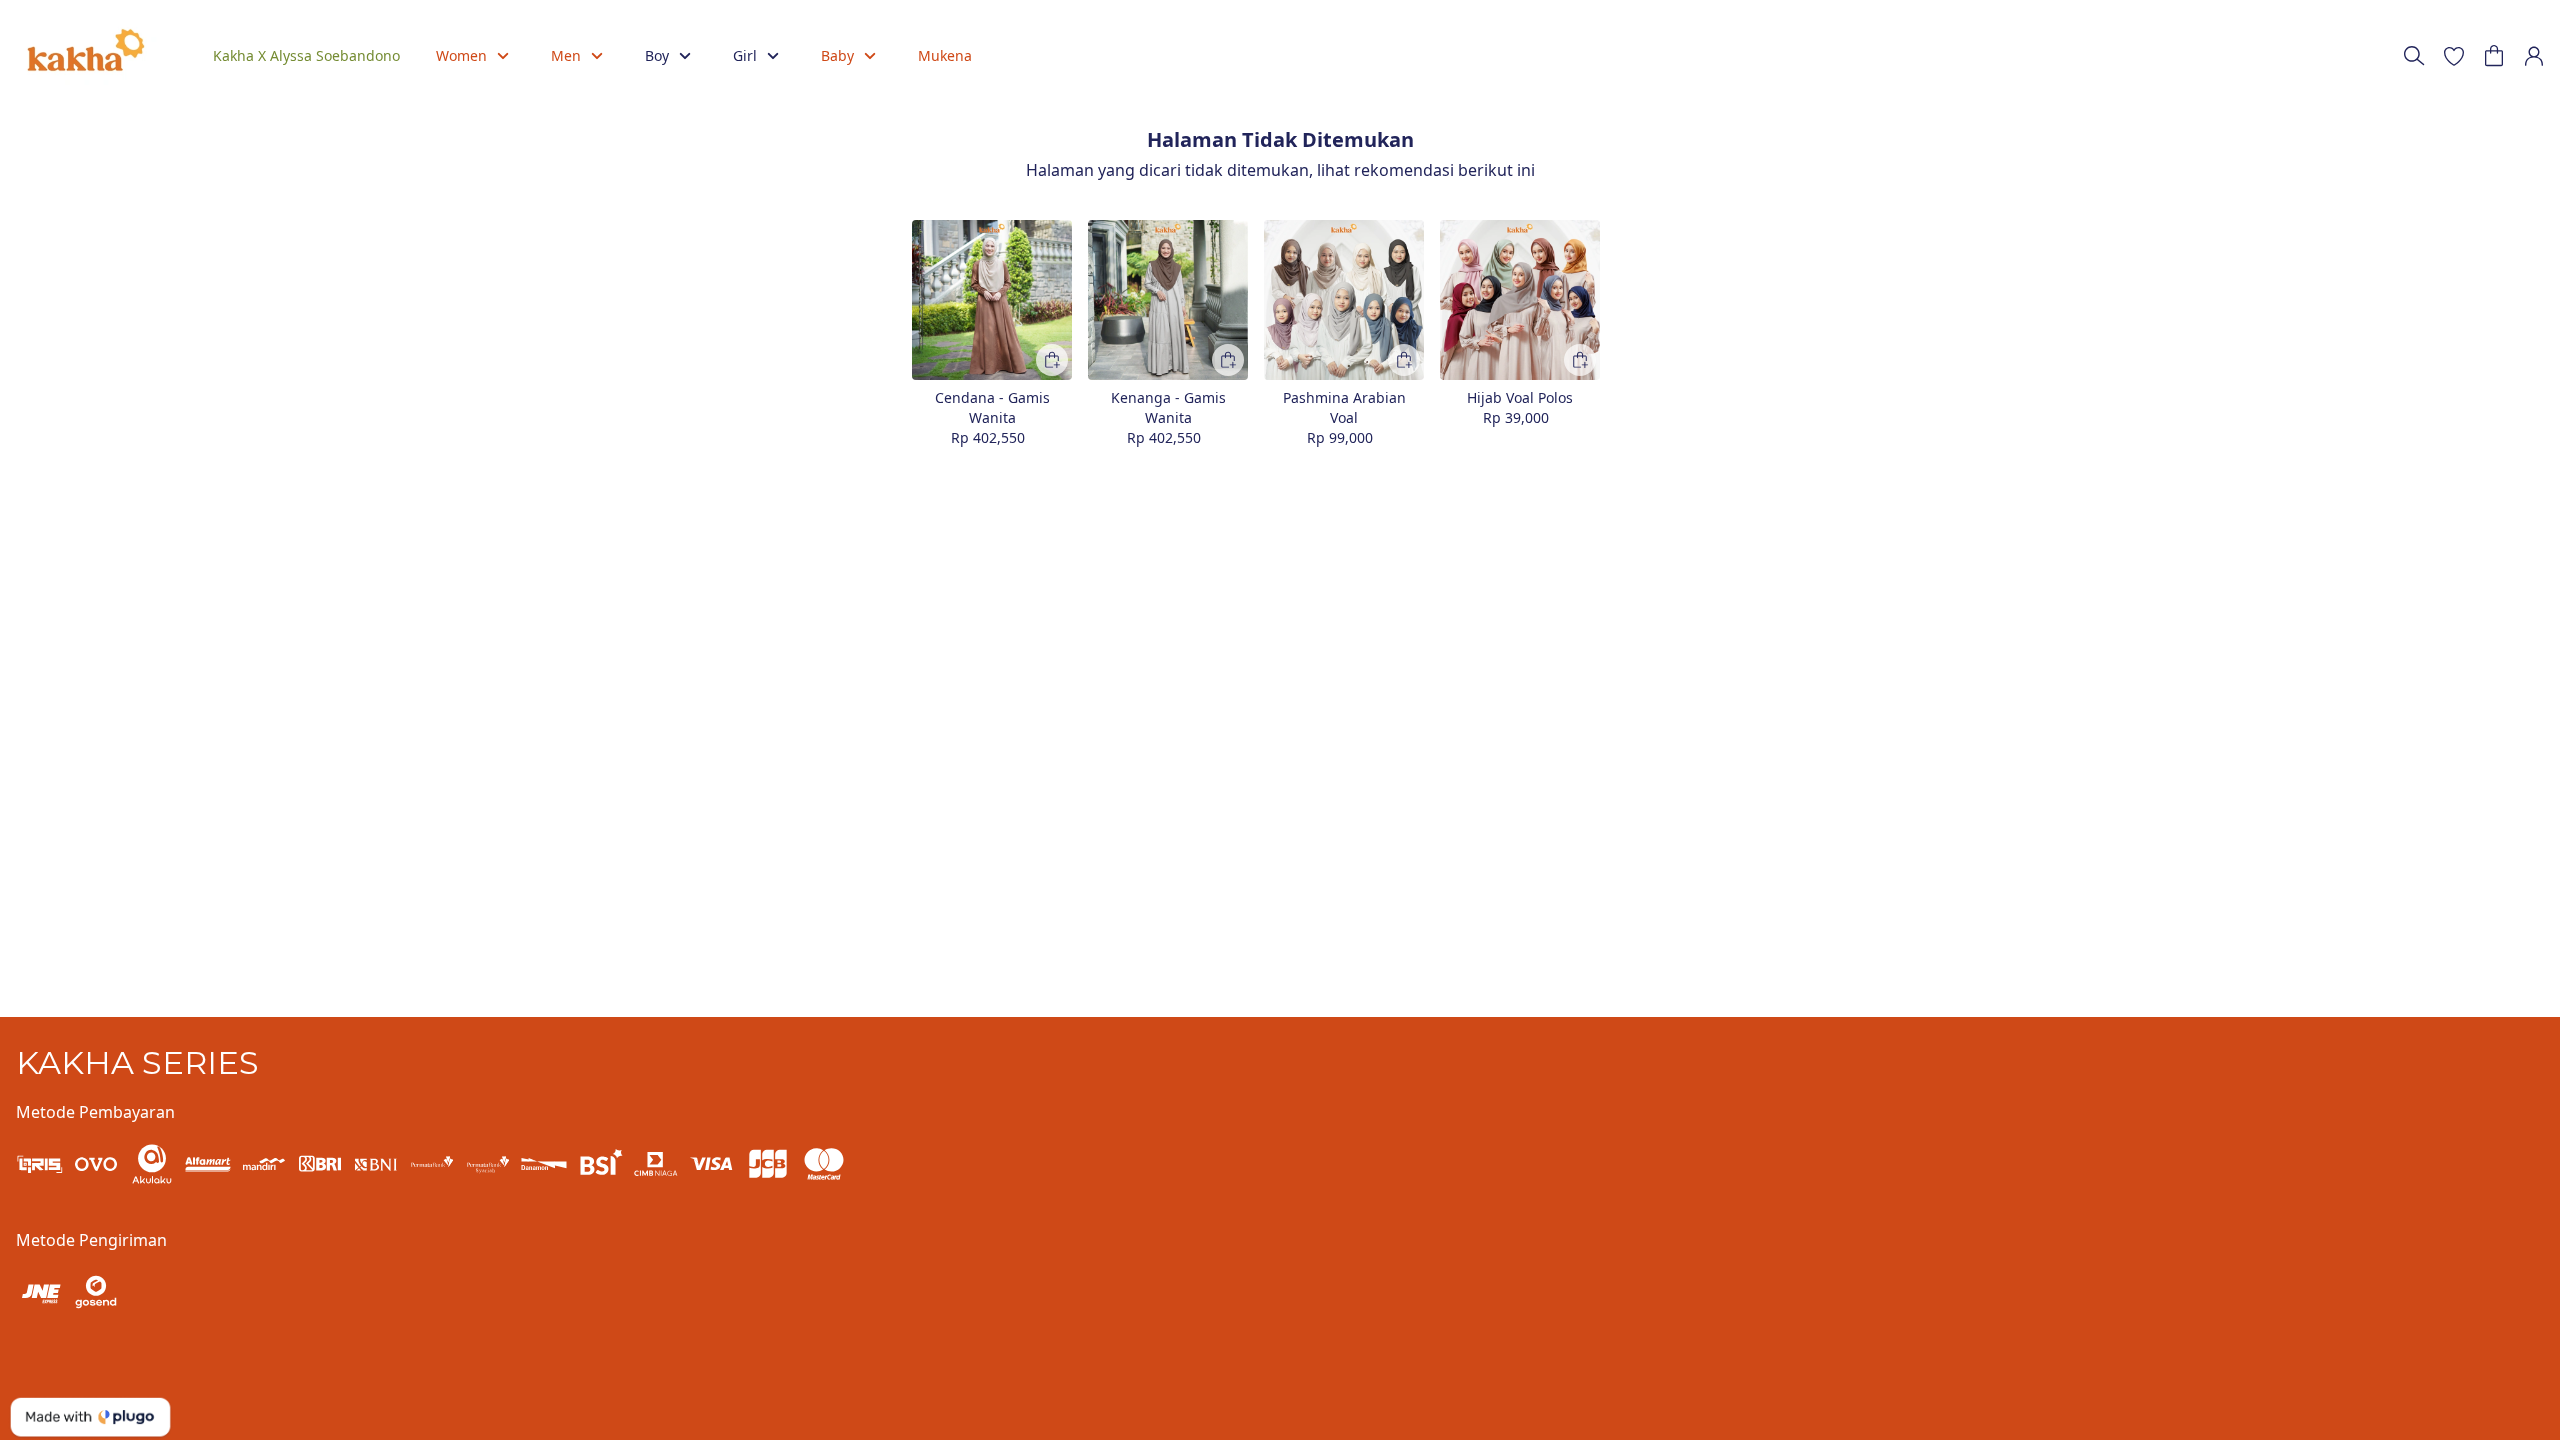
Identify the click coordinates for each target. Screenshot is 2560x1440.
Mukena (945, 55)
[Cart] (2494, 56)
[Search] (2414, 56)
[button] (2454, 56)
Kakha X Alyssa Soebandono (306, 55)
